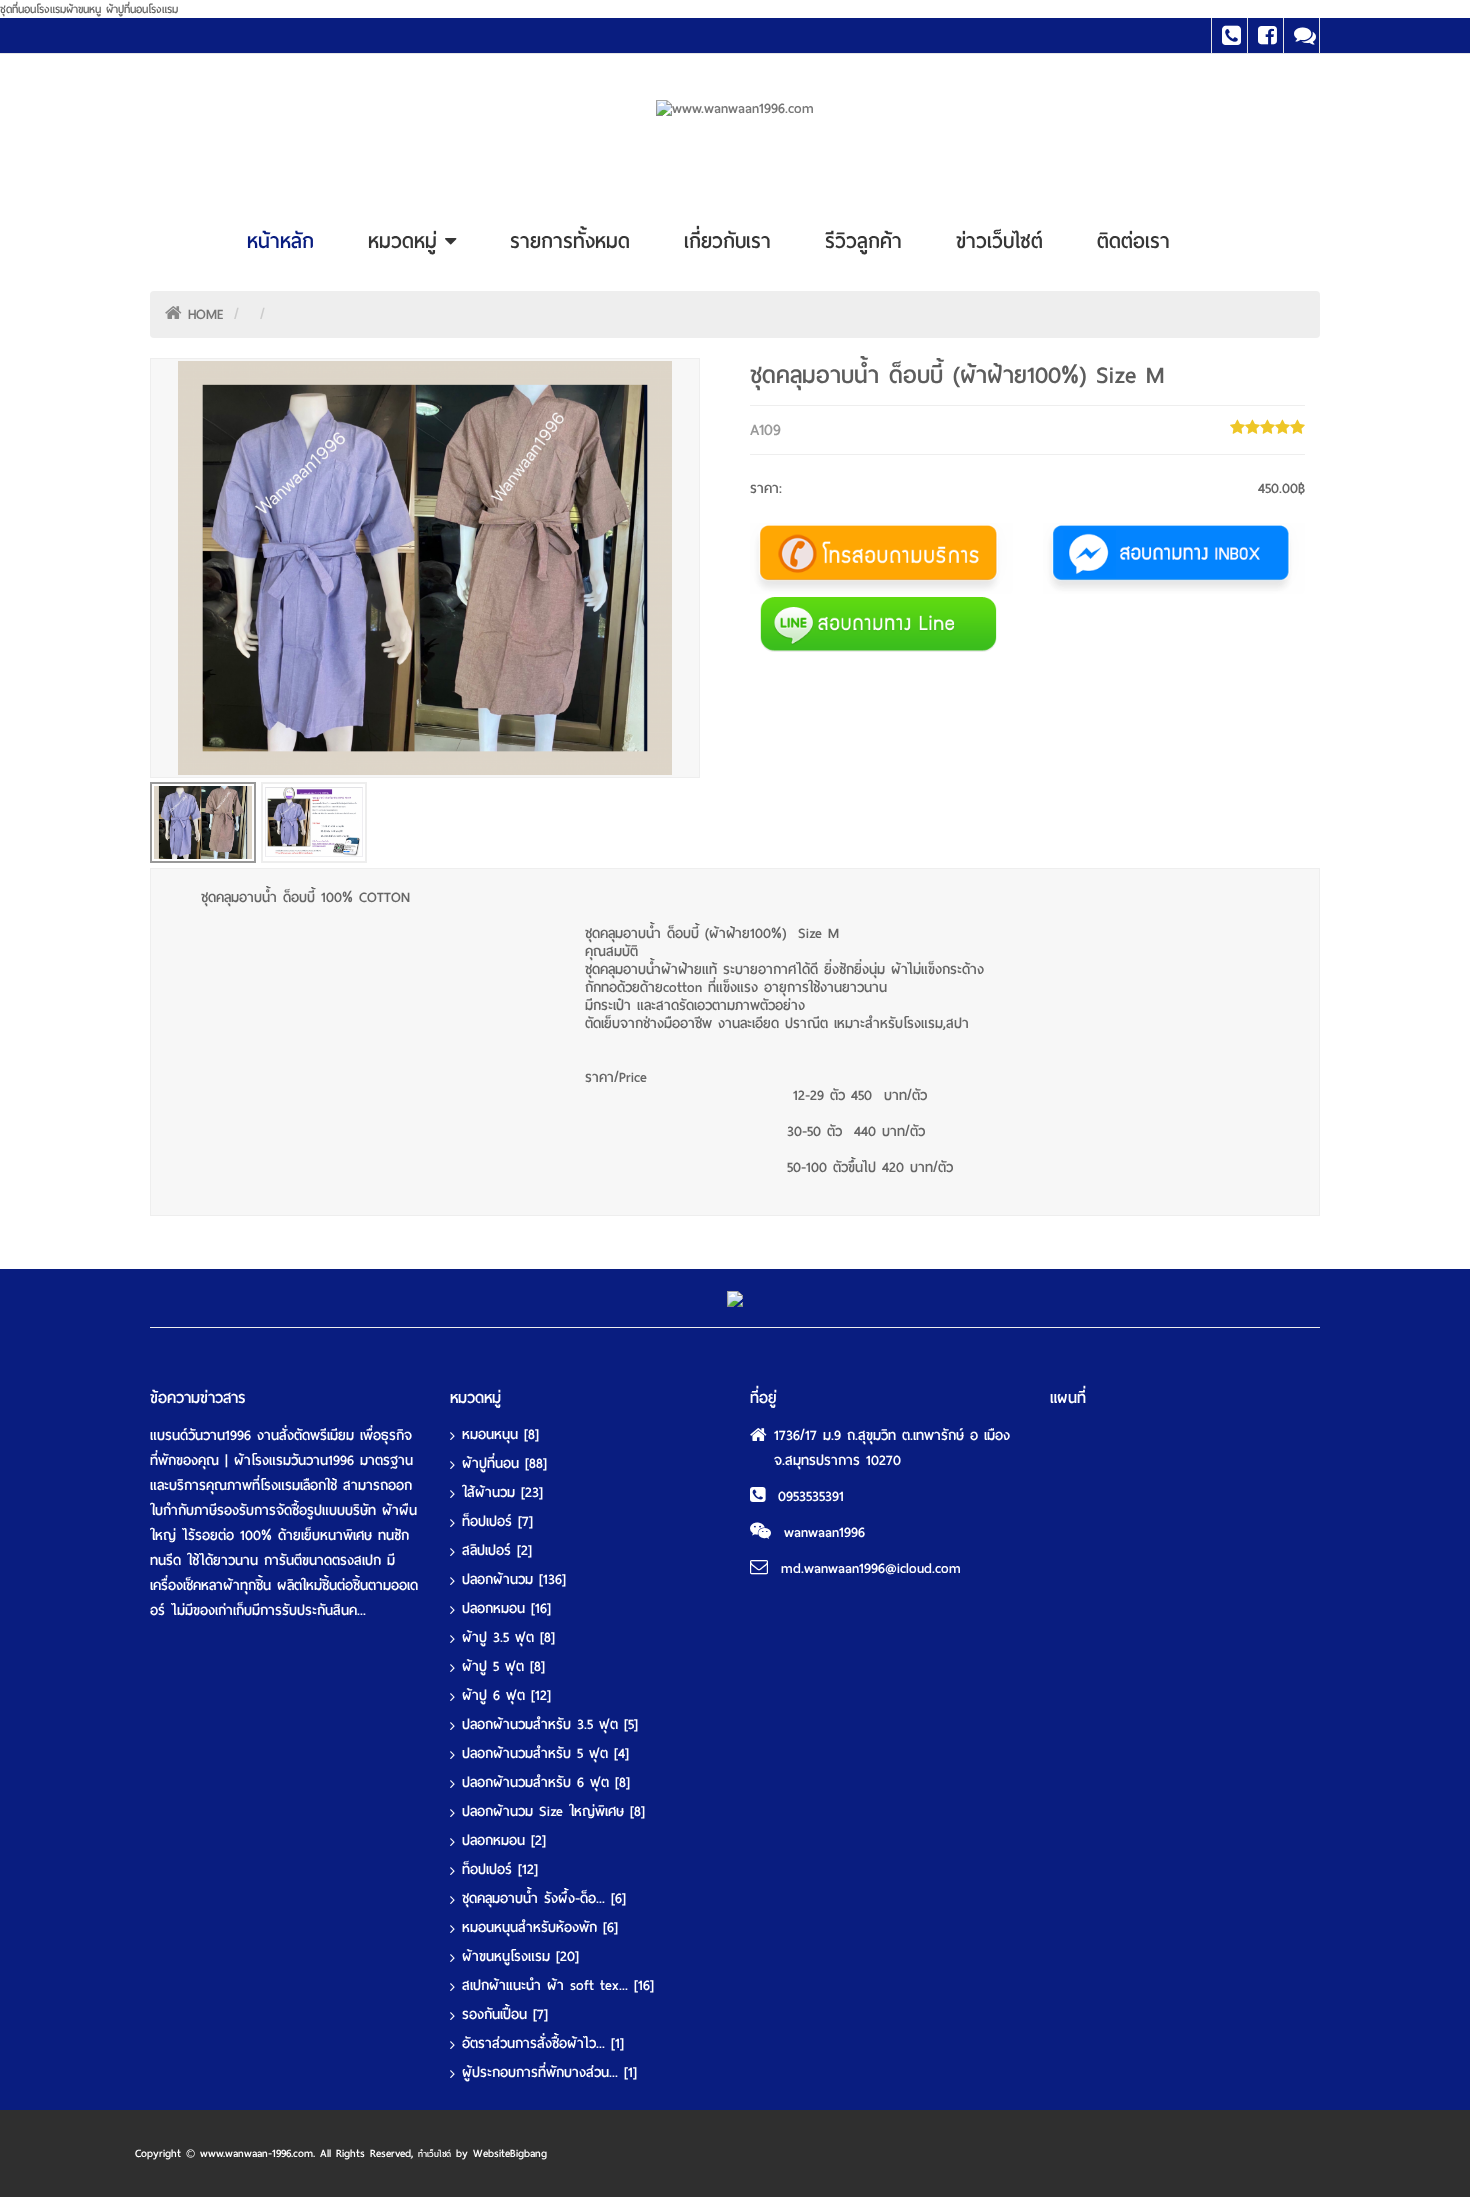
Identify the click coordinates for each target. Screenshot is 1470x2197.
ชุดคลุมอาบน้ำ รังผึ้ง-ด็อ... (544, 1898)
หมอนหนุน (500, 1434)
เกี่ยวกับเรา (727, 241)
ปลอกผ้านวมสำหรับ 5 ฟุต (545, 1753)
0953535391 (811, 1496)
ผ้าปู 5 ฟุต (503, 1666)
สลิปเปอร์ (497, 1550)
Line (1301, 35)
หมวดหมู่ (406, 241)
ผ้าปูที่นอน (504, 1463)
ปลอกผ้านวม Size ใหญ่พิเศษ (553, 1811)
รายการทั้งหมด (570, 241)
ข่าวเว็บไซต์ (999, 241)
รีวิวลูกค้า (863, 241)
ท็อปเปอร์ (497, 1521)
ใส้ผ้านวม (502, 1492)
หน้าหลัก (280, 241)
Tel (1229, 35)
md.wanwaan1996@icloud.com (871, 1568)
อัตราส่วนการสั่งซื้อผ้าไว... (543, 2043)
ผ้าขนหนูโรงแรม (520, 1956)
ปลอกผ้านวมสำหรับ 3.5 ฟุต (550, 1724)
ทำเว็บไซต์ (434, 2154)
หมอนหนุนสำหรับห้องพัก (540, 1927)
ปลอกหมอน (506, 1608)
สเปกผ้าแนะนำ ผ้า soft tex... (558, 1985)
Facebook (1265, 35)
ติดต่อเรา (1133, 241)
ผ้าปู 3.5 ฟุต (508, 1637)
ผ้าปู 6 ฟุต (506, 1695)
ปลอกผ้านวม (514, 1579)
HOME (206, 314)
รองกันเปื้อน (505, 2014)
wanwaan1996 (824, 1532)
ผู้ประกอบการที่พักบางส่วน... (549, 2072)
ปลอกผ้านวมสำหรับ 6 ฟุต (546, 1782)
